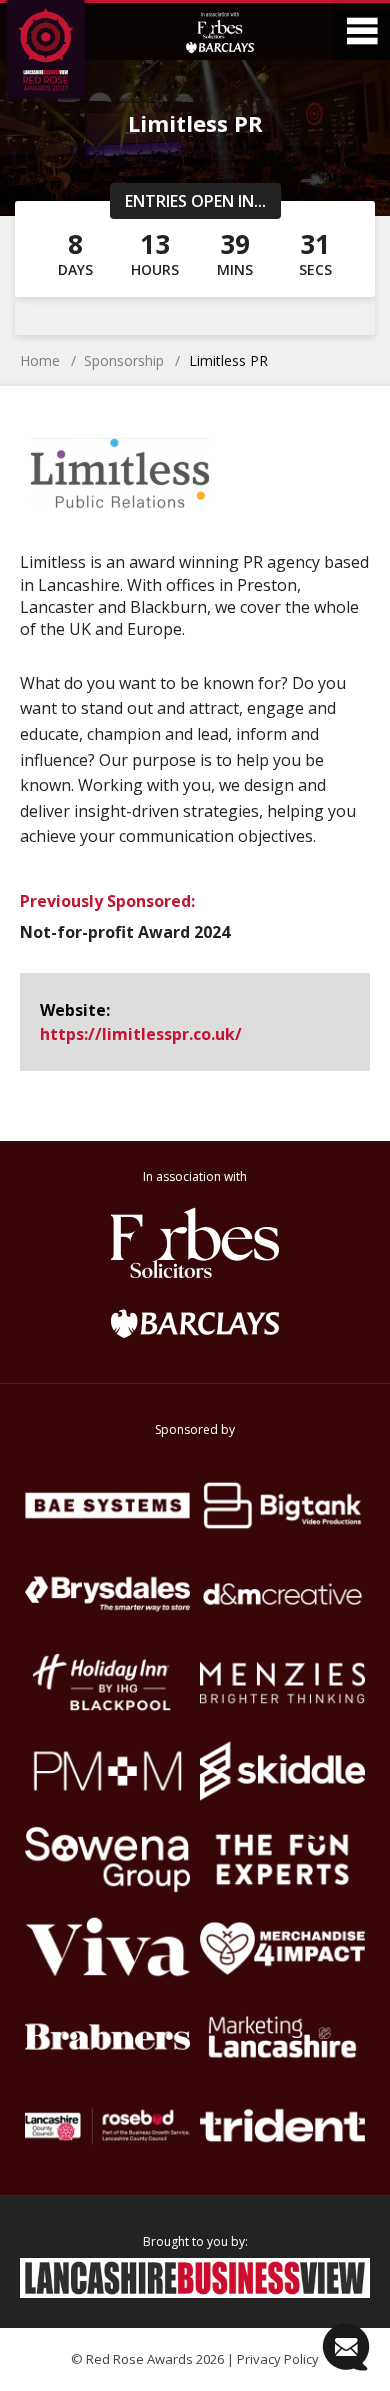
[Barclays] (195, 1323)
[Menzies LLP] (282, 1682)
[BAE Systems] (107, 1505)
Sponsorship (124, 360)
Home (40, 360)
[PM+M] (107, 1771)
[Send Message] (346, 2347)
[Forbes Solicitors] (195, 1243)
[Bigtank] (282, 1505)
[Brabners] (107, 2037)
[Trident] (282, 2125)
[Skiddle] (282, 1771)
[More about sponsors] (220, 32)
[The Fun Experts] (282, 1859)
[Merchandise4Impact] (282, 1948)
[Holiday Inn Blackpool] (107, 1682)
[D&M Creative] (282, 1594)
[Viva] (107, 1948)
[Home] (63, 53)
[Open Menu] (361, 31)
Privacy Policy (278, 2359)
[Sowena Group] (107, 1859)
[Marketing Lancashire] (282, 2037)
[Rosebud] (107, 2125)
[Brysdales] (107, 1594)
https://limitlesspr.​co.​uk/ (141, 1034)
